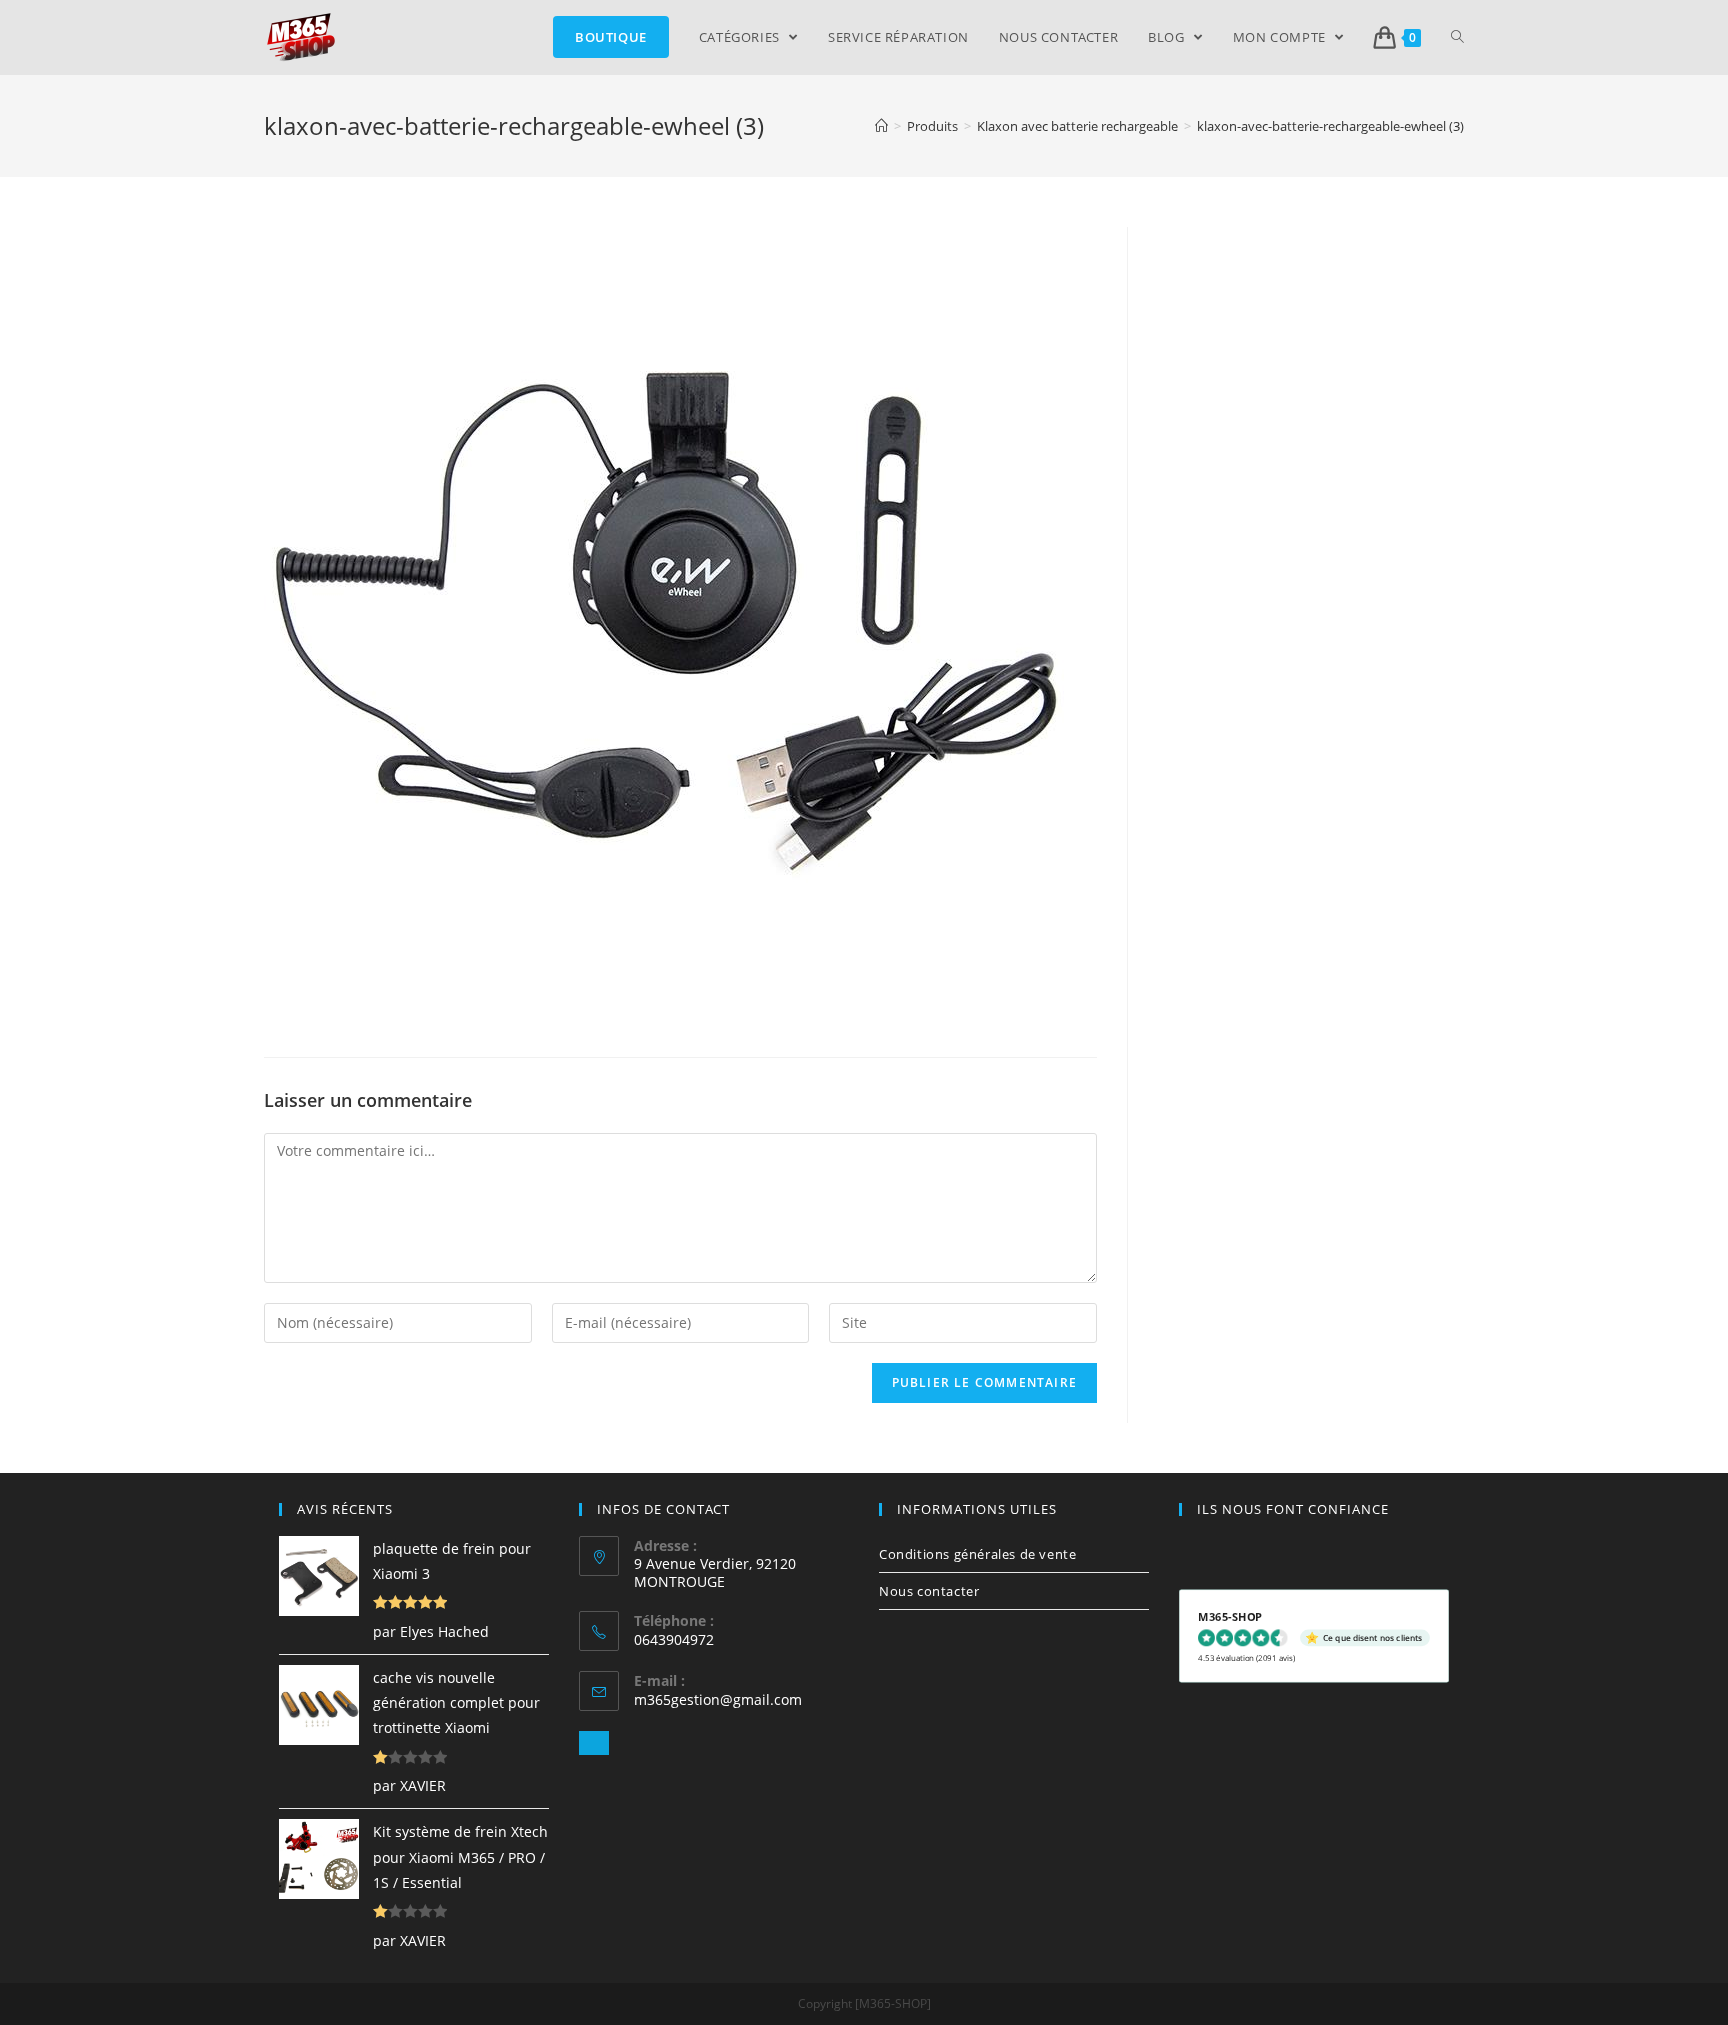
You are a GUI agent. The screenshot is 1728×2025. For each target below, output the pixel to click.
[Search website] (1457, 37)
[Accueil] (881, 126)
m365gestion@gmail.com (718, 1699)
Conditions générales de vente (977, 1554)
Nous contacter (929, 1591)
